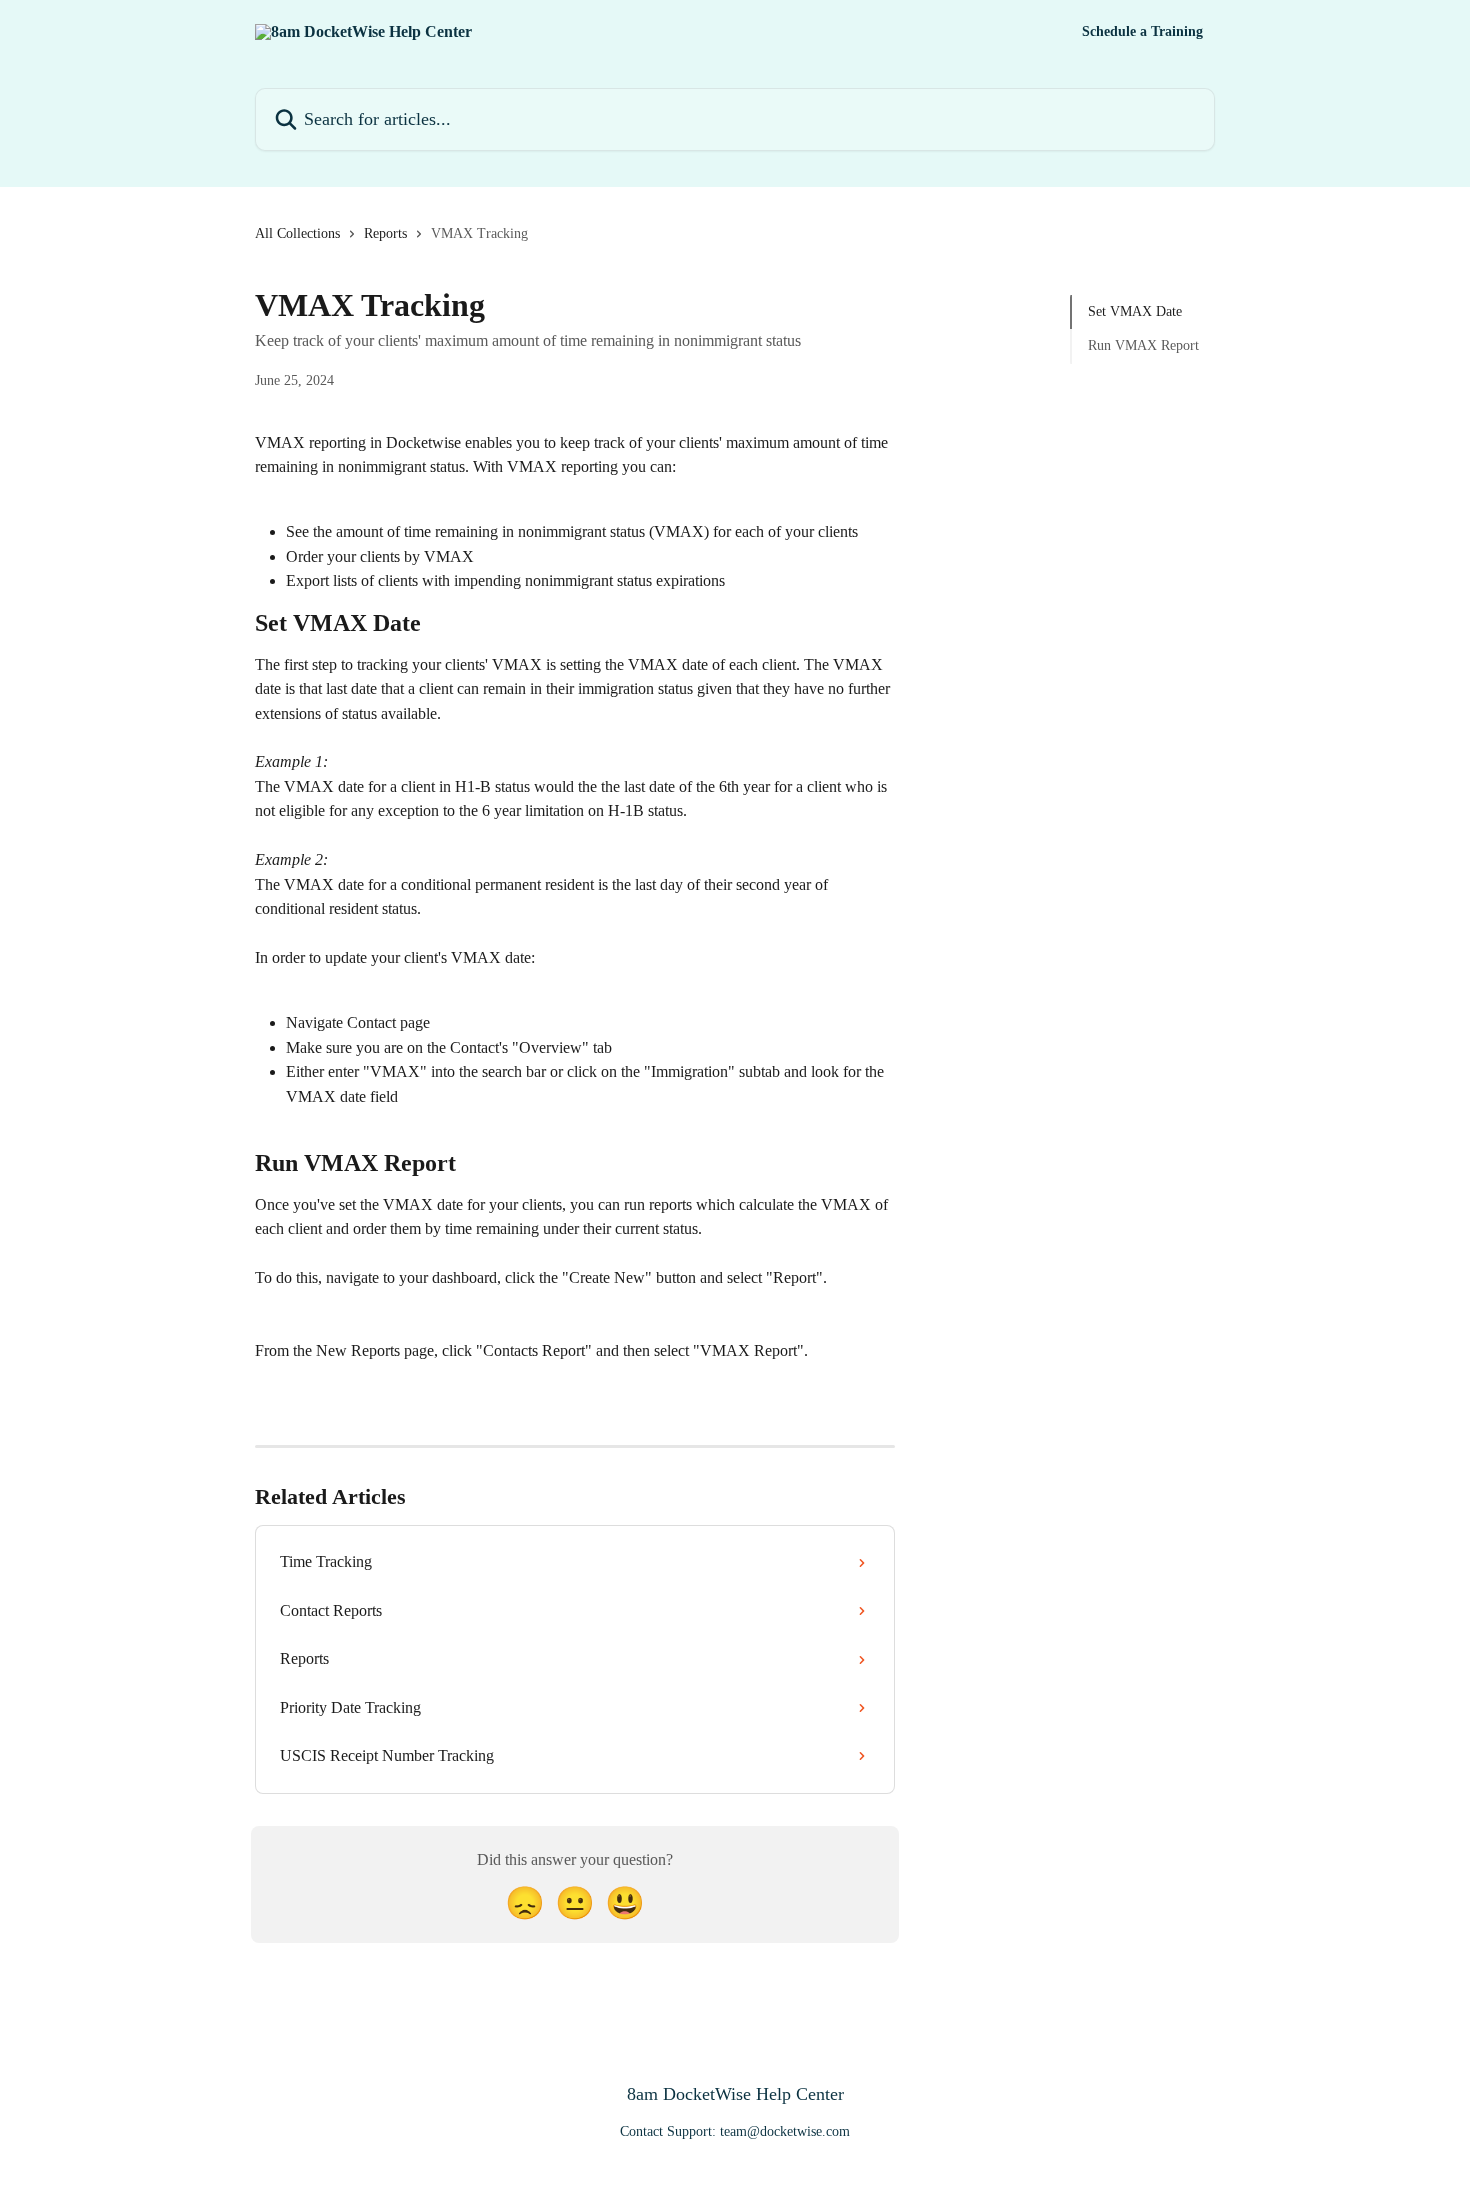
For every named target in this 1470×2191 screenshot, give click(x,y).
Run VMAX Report (1143, 345)
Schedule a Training (1142, 32)
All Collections (297, 233)
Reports (385, 233)
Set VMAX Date (1135, 311)
